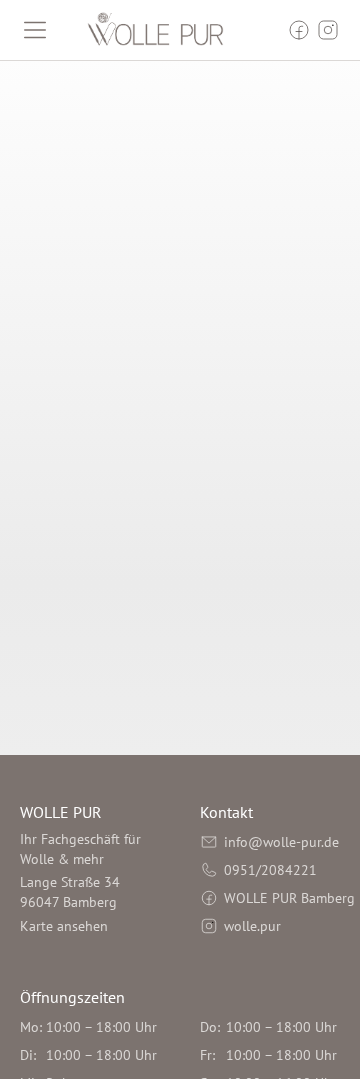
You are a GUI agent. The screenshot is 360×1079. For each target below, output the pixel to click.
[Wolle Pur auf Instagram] (328, 30)
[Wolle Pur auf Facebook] (299, 30)
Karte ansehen (64, 926)
